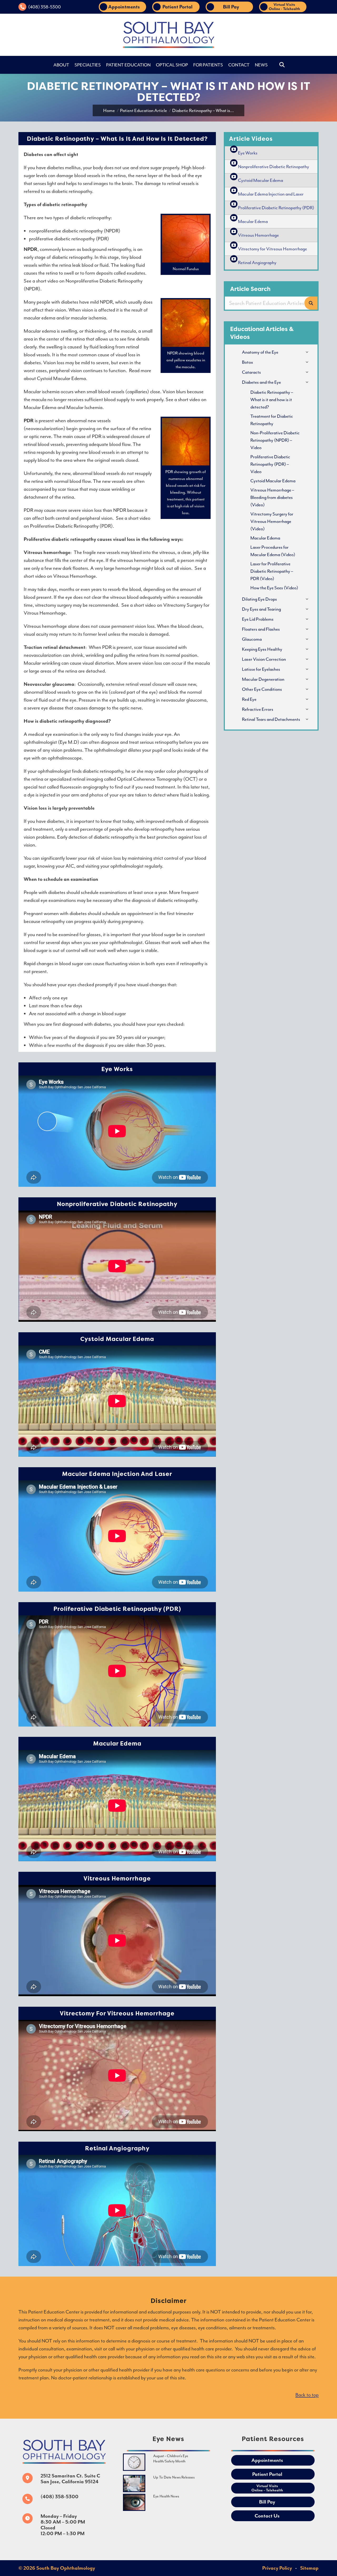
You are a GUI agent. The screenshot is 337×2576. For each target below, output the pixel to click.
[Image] (134, 2462)
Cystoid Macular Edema (261, 180)
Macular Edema (253, 221)
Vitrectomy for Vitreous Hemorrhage (272, 249)
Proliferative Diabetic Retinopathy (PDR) (276, 208)
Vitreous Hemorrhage (258, 235)
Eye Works (248, 153)
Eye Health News (166, 2496)
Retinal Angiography (257, 263)
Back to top (307, 2395)
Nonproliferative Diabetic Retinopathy (274, 167)
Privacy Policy (277, 2568)
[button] (245, 8)
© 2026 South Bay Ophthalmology (57, 2568)
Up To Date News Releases (174, 2477)
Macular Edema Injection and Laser (271, 194)
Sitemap (309, 2568)
